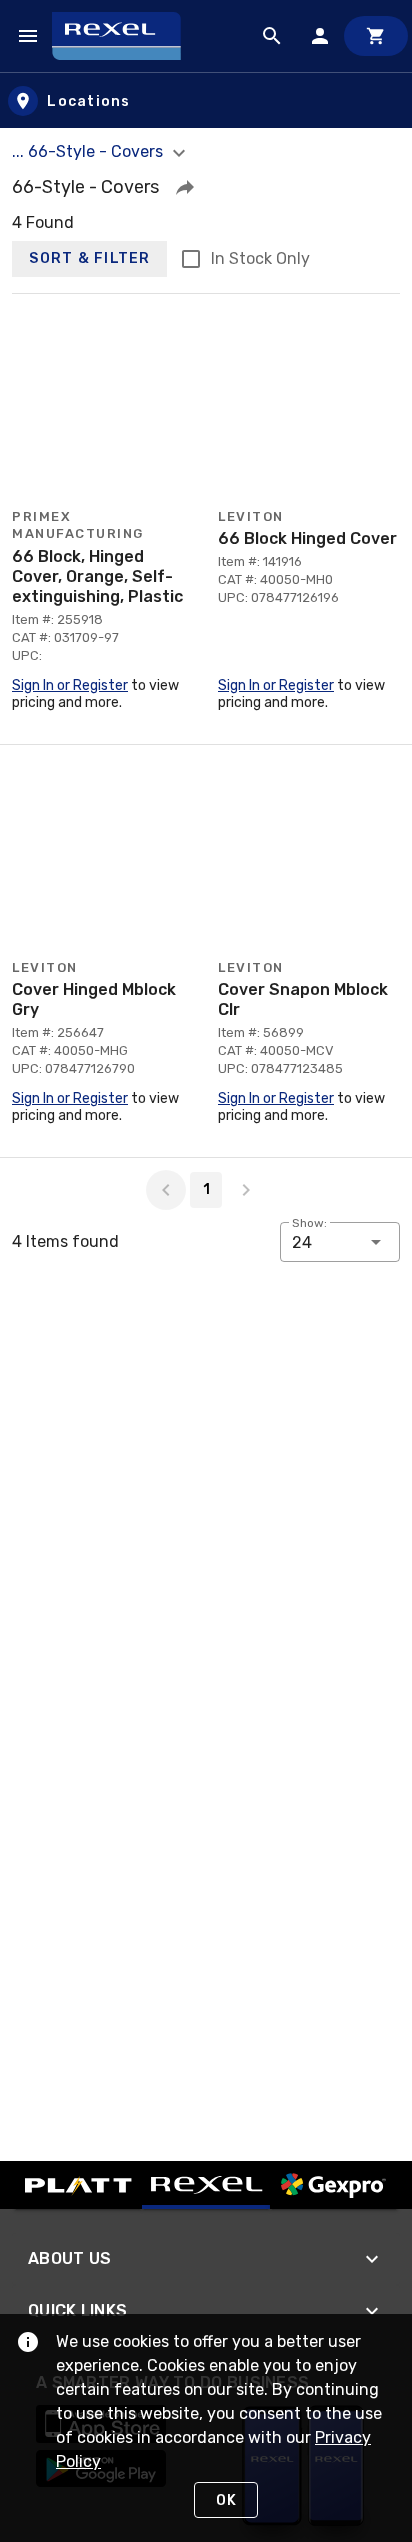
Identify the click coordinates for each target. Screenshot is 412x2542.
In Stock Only (260, 258)
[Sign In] (320, 36)
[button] (185, 187)
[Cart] (376, 36)
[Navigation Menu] (28, 36)
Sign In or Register (70, 685)
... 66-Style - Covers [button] (89, 151)
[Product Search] (272, 36)
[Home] (125, 36)
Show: (309, 1223)
